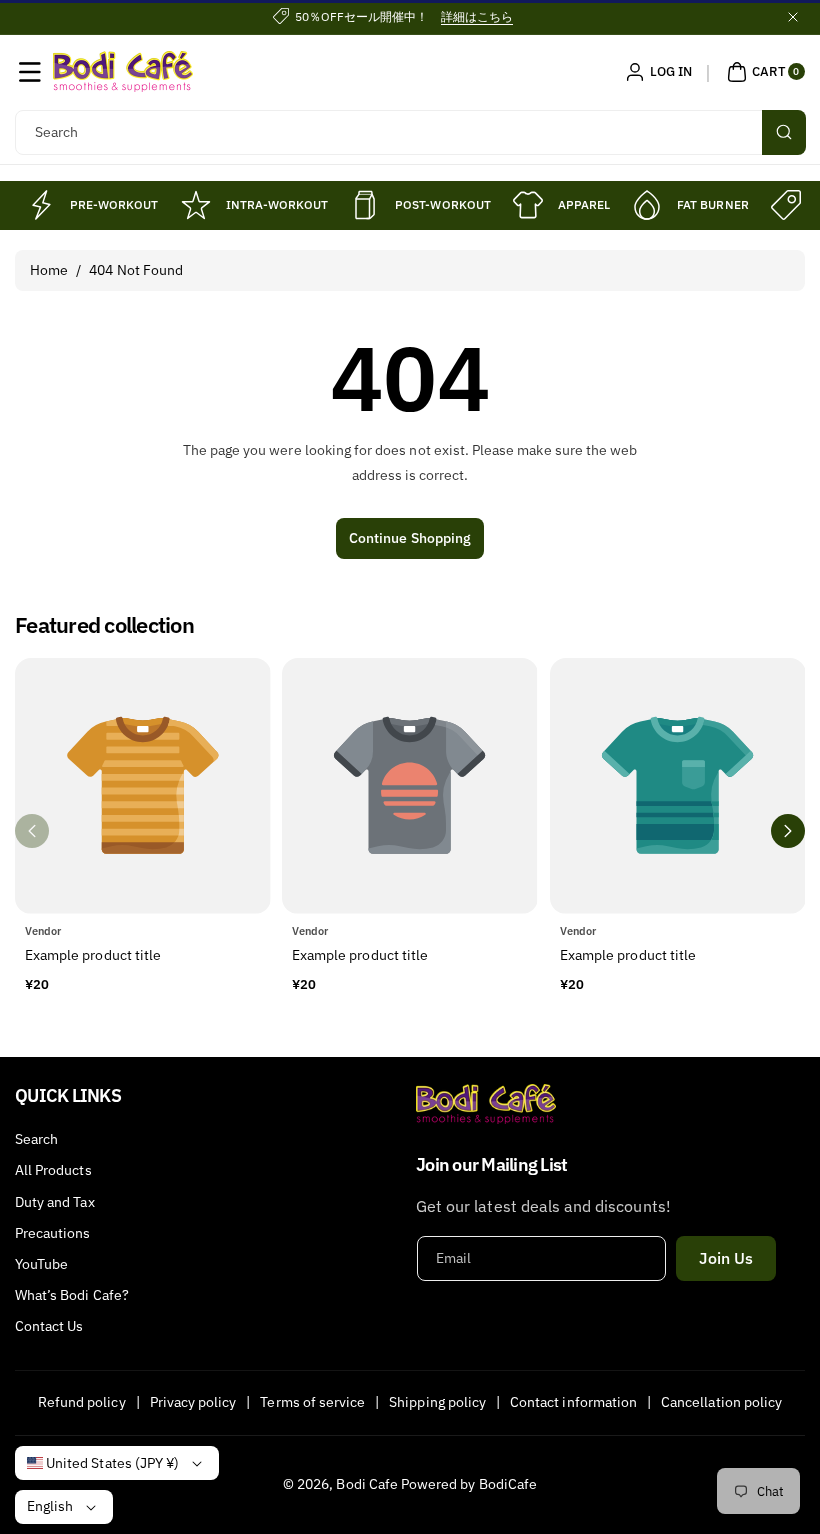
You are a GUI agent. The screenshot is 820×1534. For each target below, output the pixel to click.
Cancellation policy (721, 1402)
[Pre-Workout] (40, 205)
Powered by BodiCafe (469, 1484)
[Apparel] (528, 205)
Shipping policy (437, 1402)
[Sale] (786, 205)
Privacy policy (193, 1402)
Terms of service (312, 1402)
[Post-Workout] (365, 205)
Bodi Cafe (366, 1484)
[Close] (793, 17)
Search (36, 1139)
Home (49, 270)
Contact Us (49, 1326)
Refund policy (82, 1402)
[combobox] (410, 132)
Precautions (53, 1233)
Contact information (573, 1402)
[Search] (784, 132)
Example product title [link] (93, 955)
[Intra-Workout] (196, 205)
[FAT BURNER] (647, 205)
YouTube (41, 1264)
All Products (53, 1170)
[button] (30, 72)
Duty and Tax (55, 1202)
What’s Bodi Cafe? (72, 1295)
